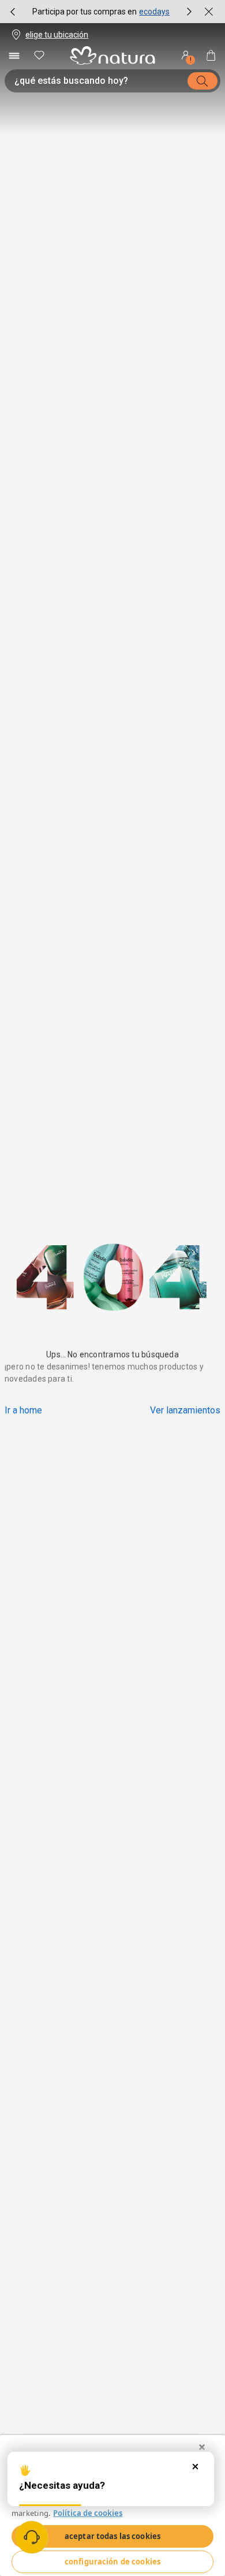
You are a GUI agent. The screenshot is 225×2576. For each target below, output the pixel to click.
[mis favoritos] (39, 55)
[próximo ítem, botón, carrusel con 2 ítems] (189, 12)
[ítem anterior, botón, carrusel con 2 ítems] (13, 12)
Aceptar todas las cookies (112, 2536)
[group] (101, 12)
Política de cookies (88, 2513)
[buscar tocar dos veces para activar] (202, 81)
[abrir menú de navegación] (14, 55)
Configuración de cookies (112, 2562)
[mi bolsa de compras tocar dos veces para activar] (211, 55)
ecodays (154, 12)
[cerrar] (209, 12)
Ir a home (23, 1410)
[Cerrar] (202, 2447)
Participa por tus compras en (85, 12)
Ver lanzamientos (185, 1410)
